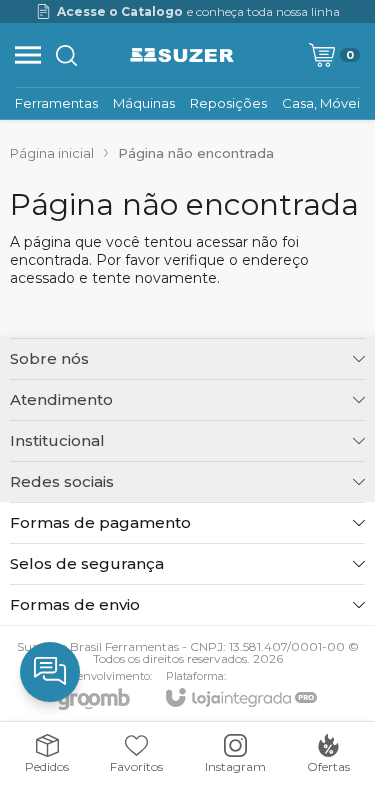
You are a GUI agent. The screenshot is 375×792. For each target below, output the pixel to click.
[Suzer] (182, 55)
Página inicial (52, 153)
